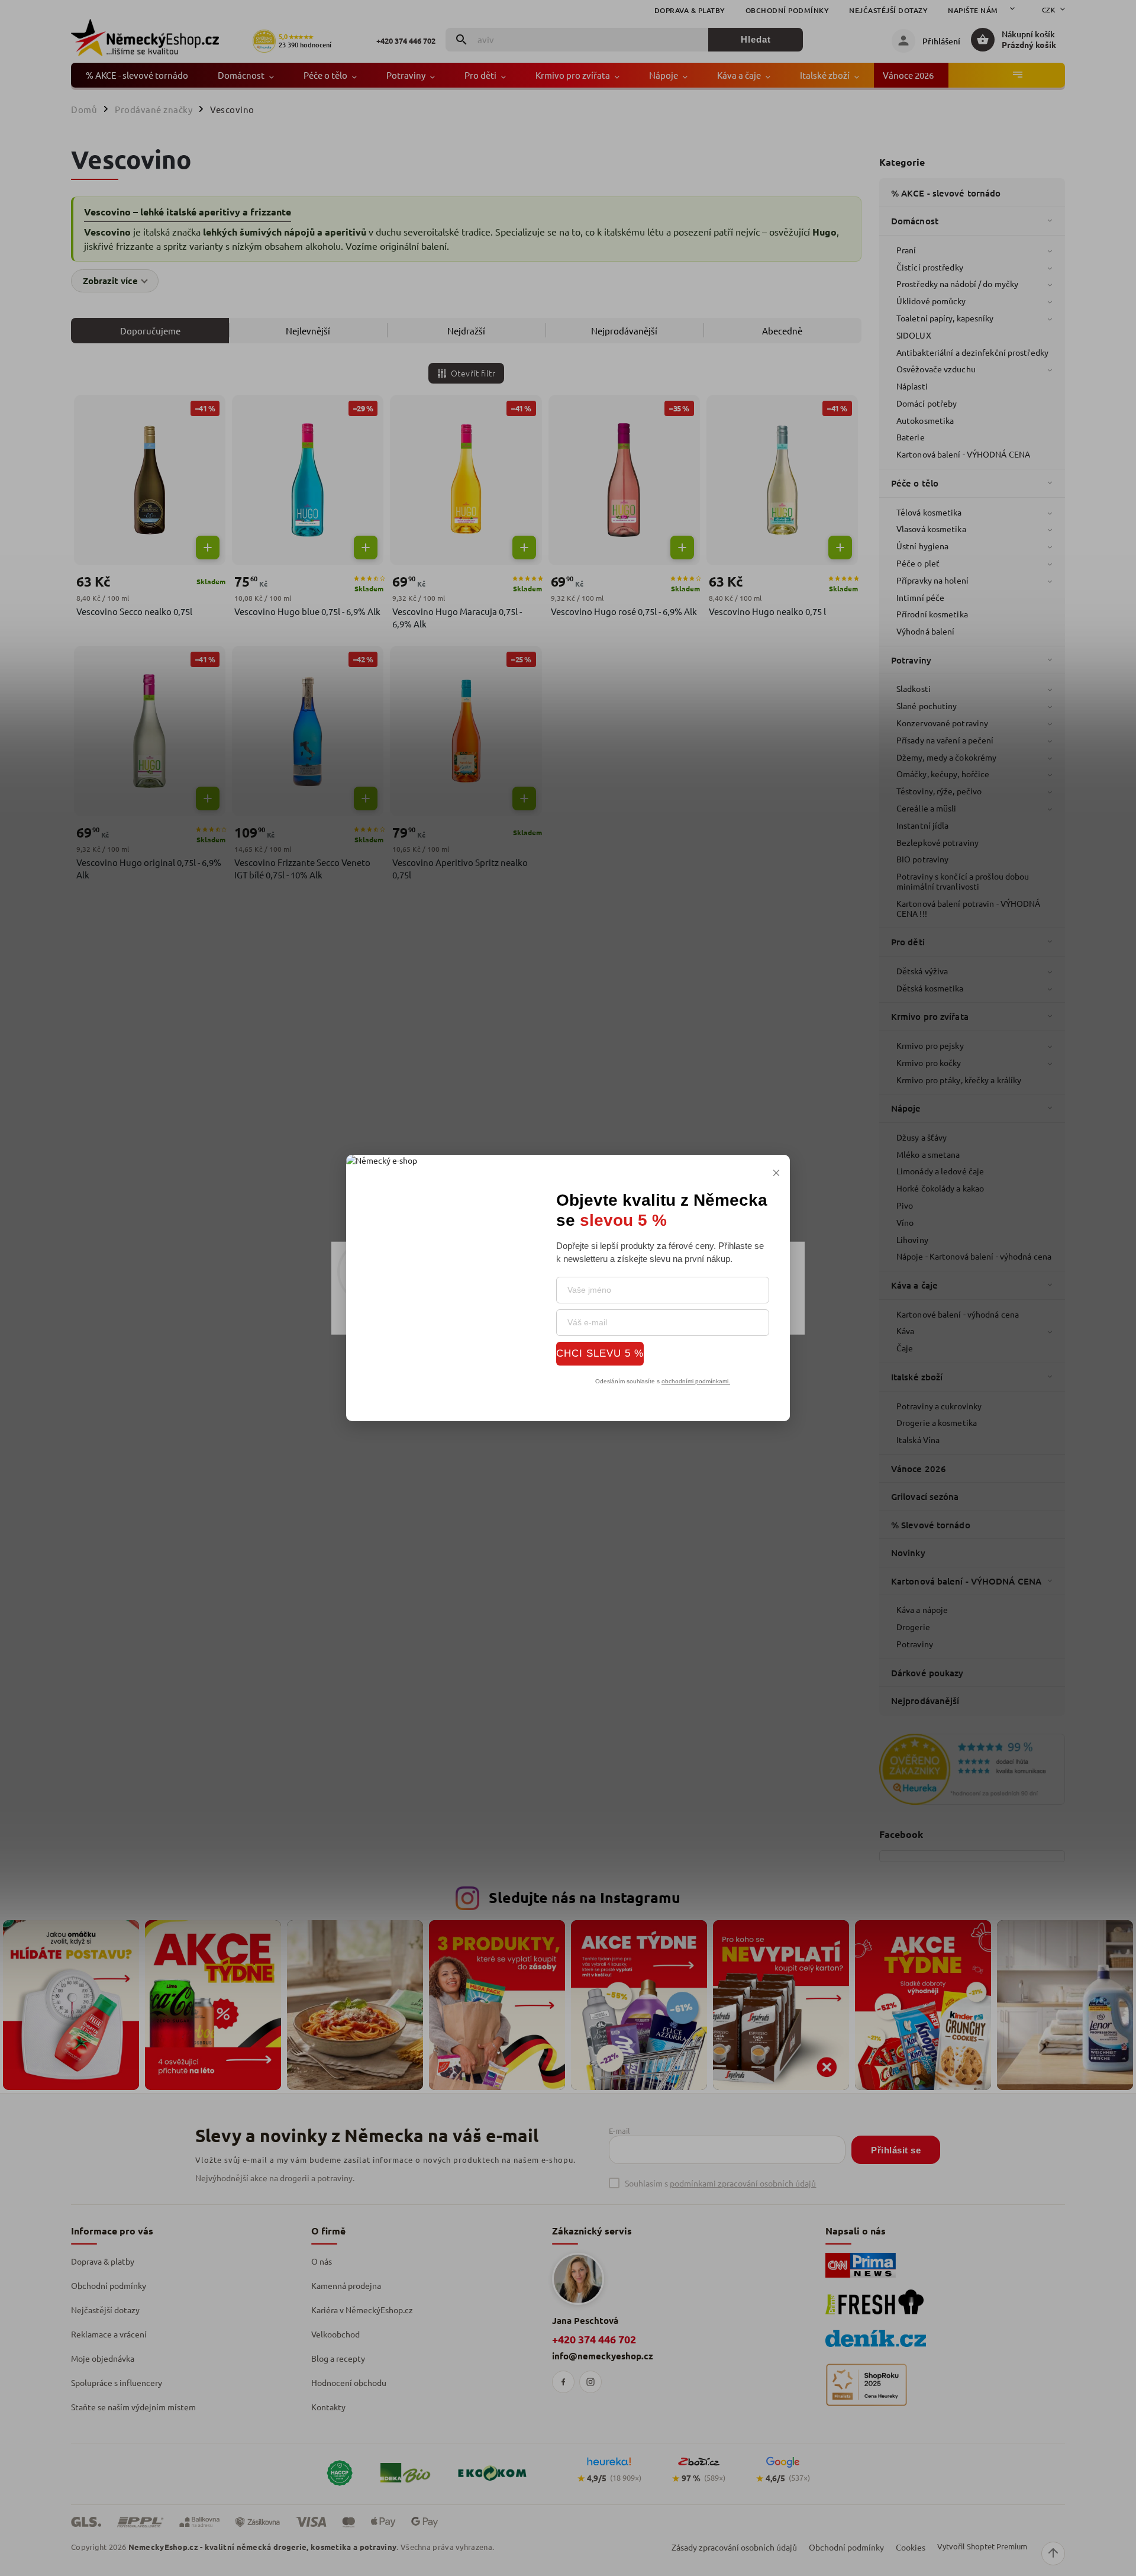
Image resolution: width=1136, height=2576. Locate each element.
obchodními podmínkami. (696, 1381)
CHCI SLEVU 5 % (600, 1353)
